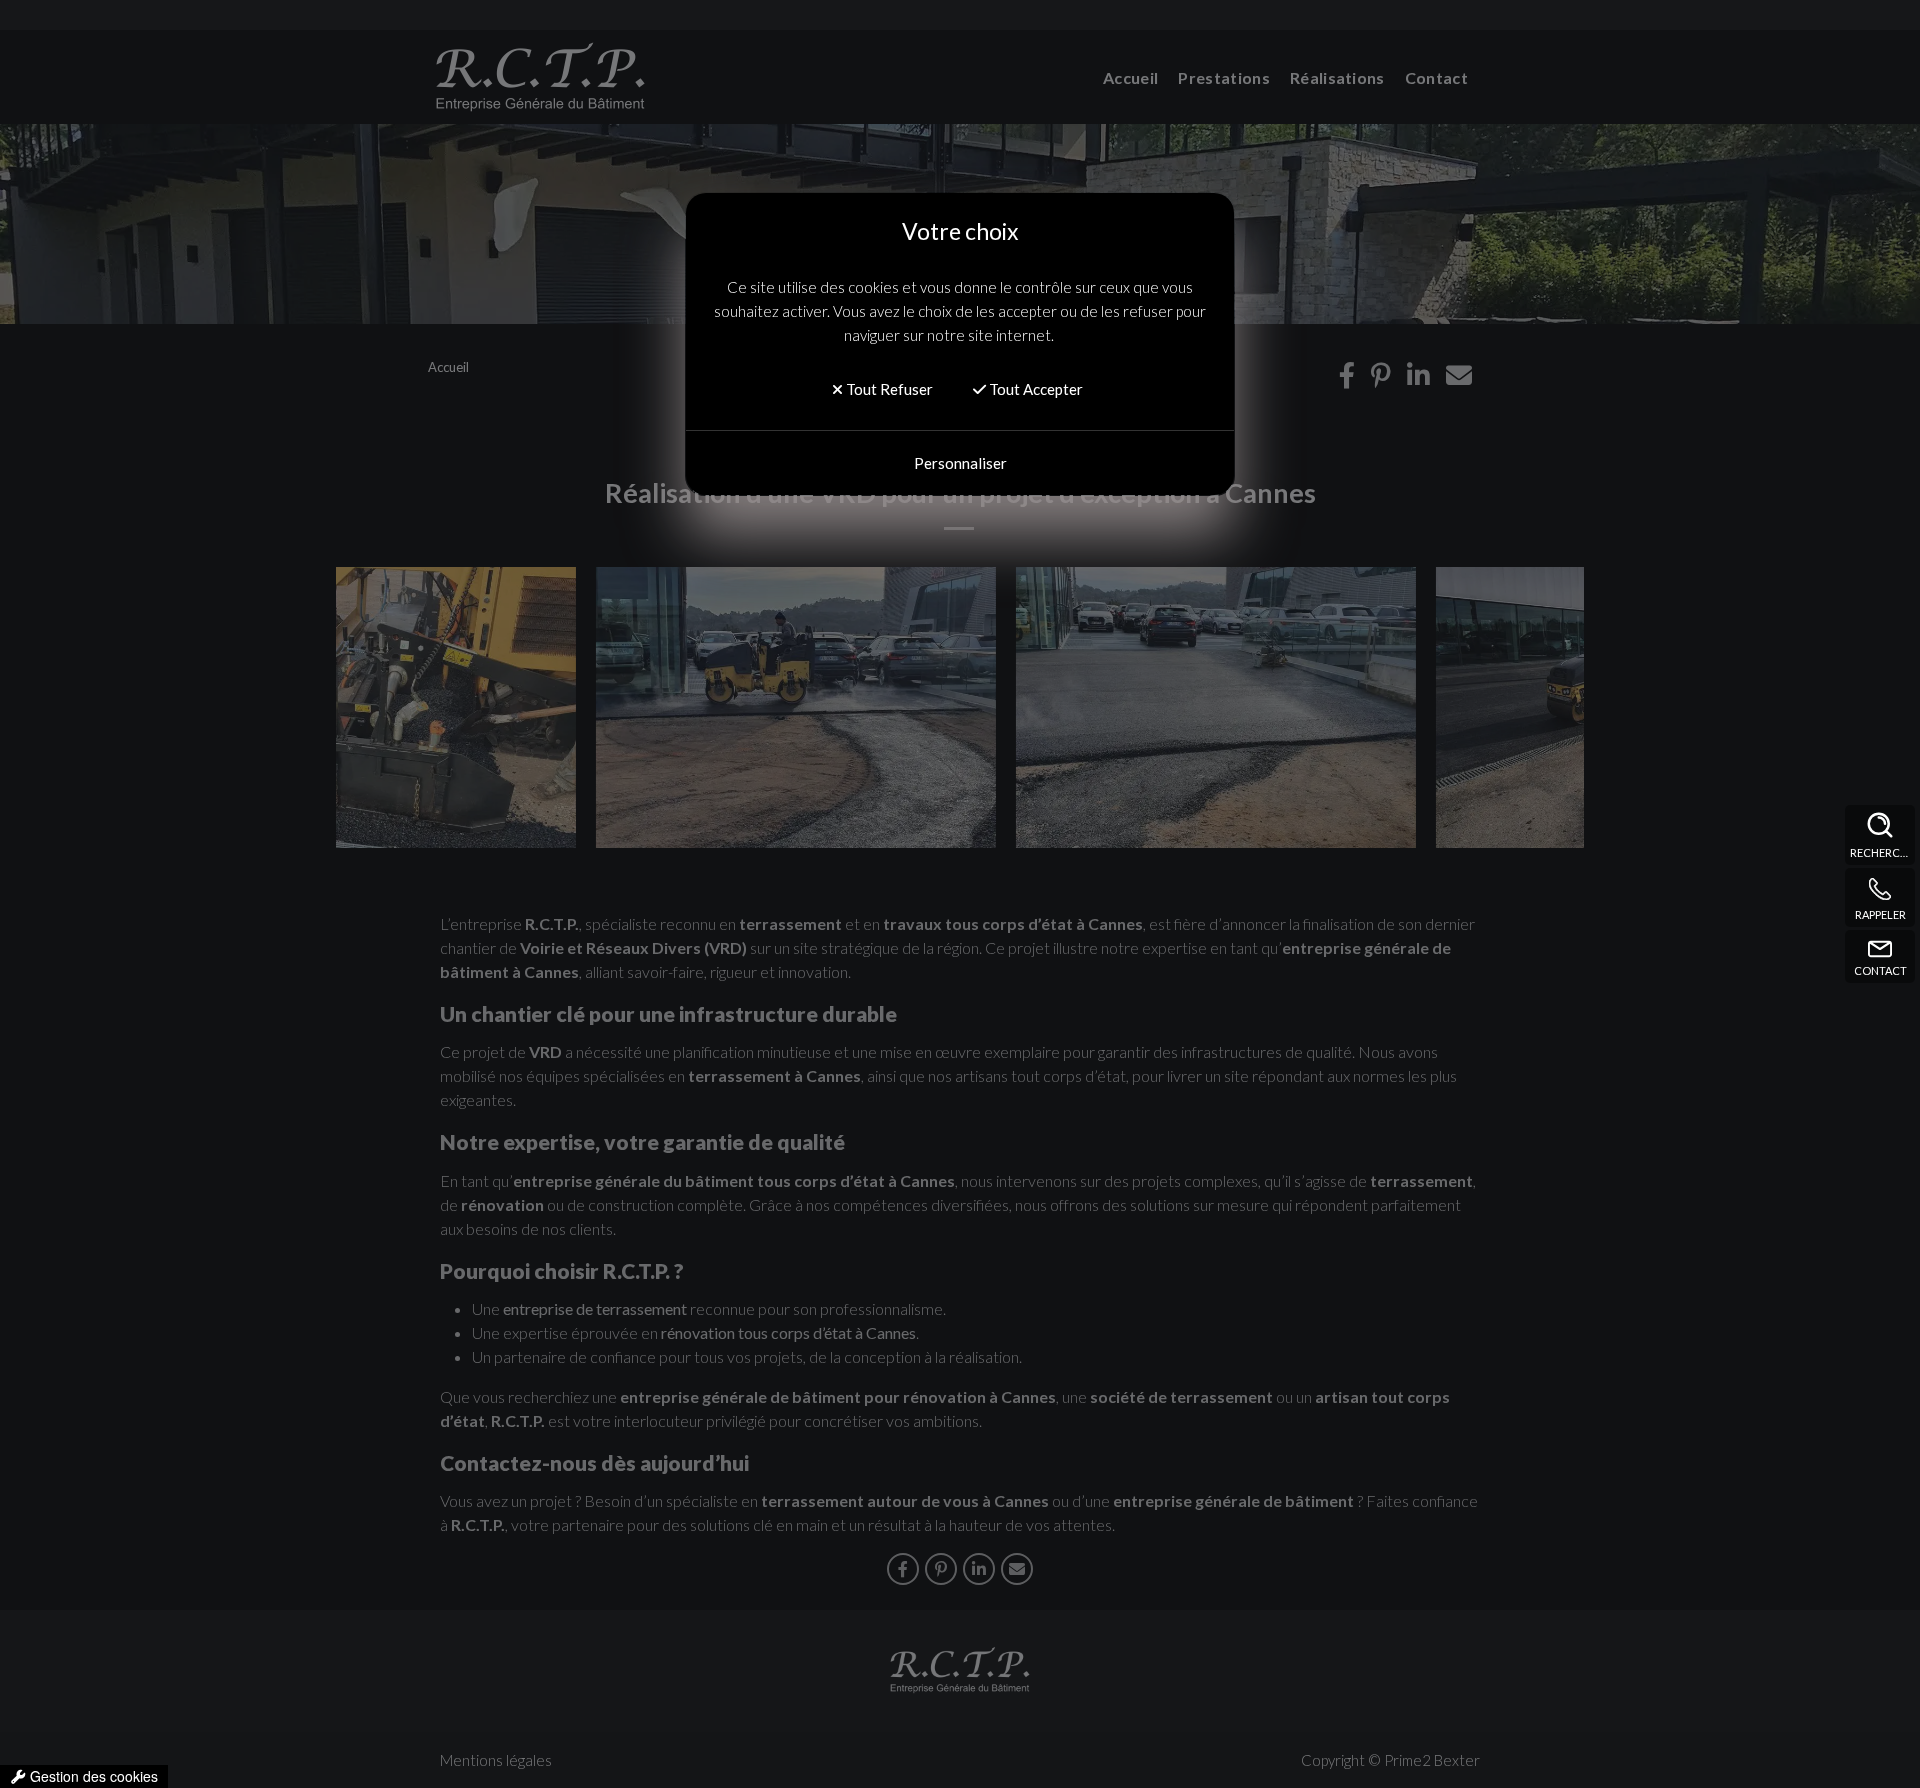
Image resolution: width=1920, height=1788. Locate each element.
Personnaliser (960, 463)
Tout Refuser (888, 389)
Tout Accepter (1034, 389)
